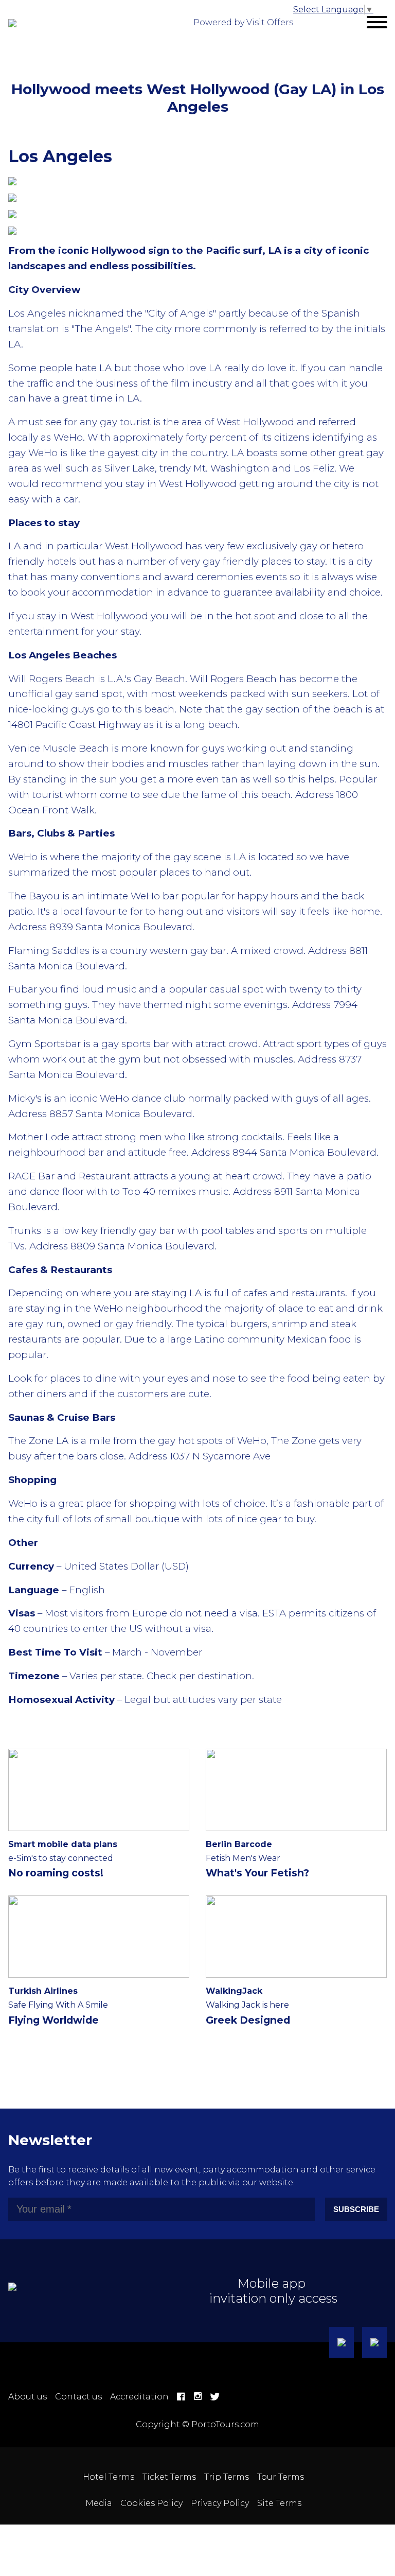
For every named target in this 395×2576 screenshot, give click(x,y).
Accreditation (139, 2397)
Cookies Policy (151, 2503)
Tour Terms (281, 2477)
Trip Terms (227, 2477)
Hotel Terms (109, 2477)
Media (99, 2503)
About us (28, 2397)
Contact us (78, 2397)
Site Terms (279, 2503)
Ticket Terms (169, 2477)
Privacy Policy (220, 2503)
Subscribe (356, 2209)
